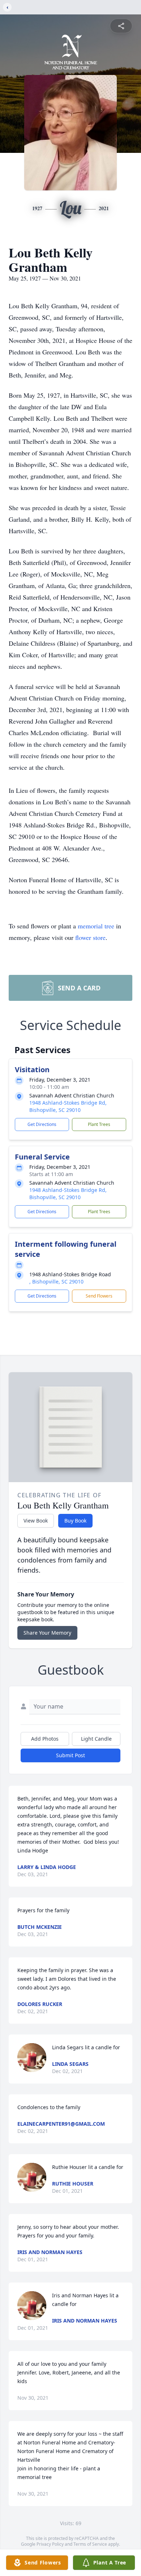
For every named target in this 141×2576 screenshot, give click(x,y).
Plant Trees (99, 1124)
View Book (36, 1521)
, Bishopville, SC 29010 (56, 1282)
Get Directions (42, 1124)
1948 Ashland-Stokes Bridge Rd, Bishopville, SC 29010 (68, 1106)
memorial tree (96, 926)
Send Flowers (99, 1296)
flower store (90, 937)
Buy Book (75, 1521)
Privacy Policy (50, 2544)
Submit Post (70, 1755)
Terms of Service (90, 2544)
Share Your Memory (47, 1633)
